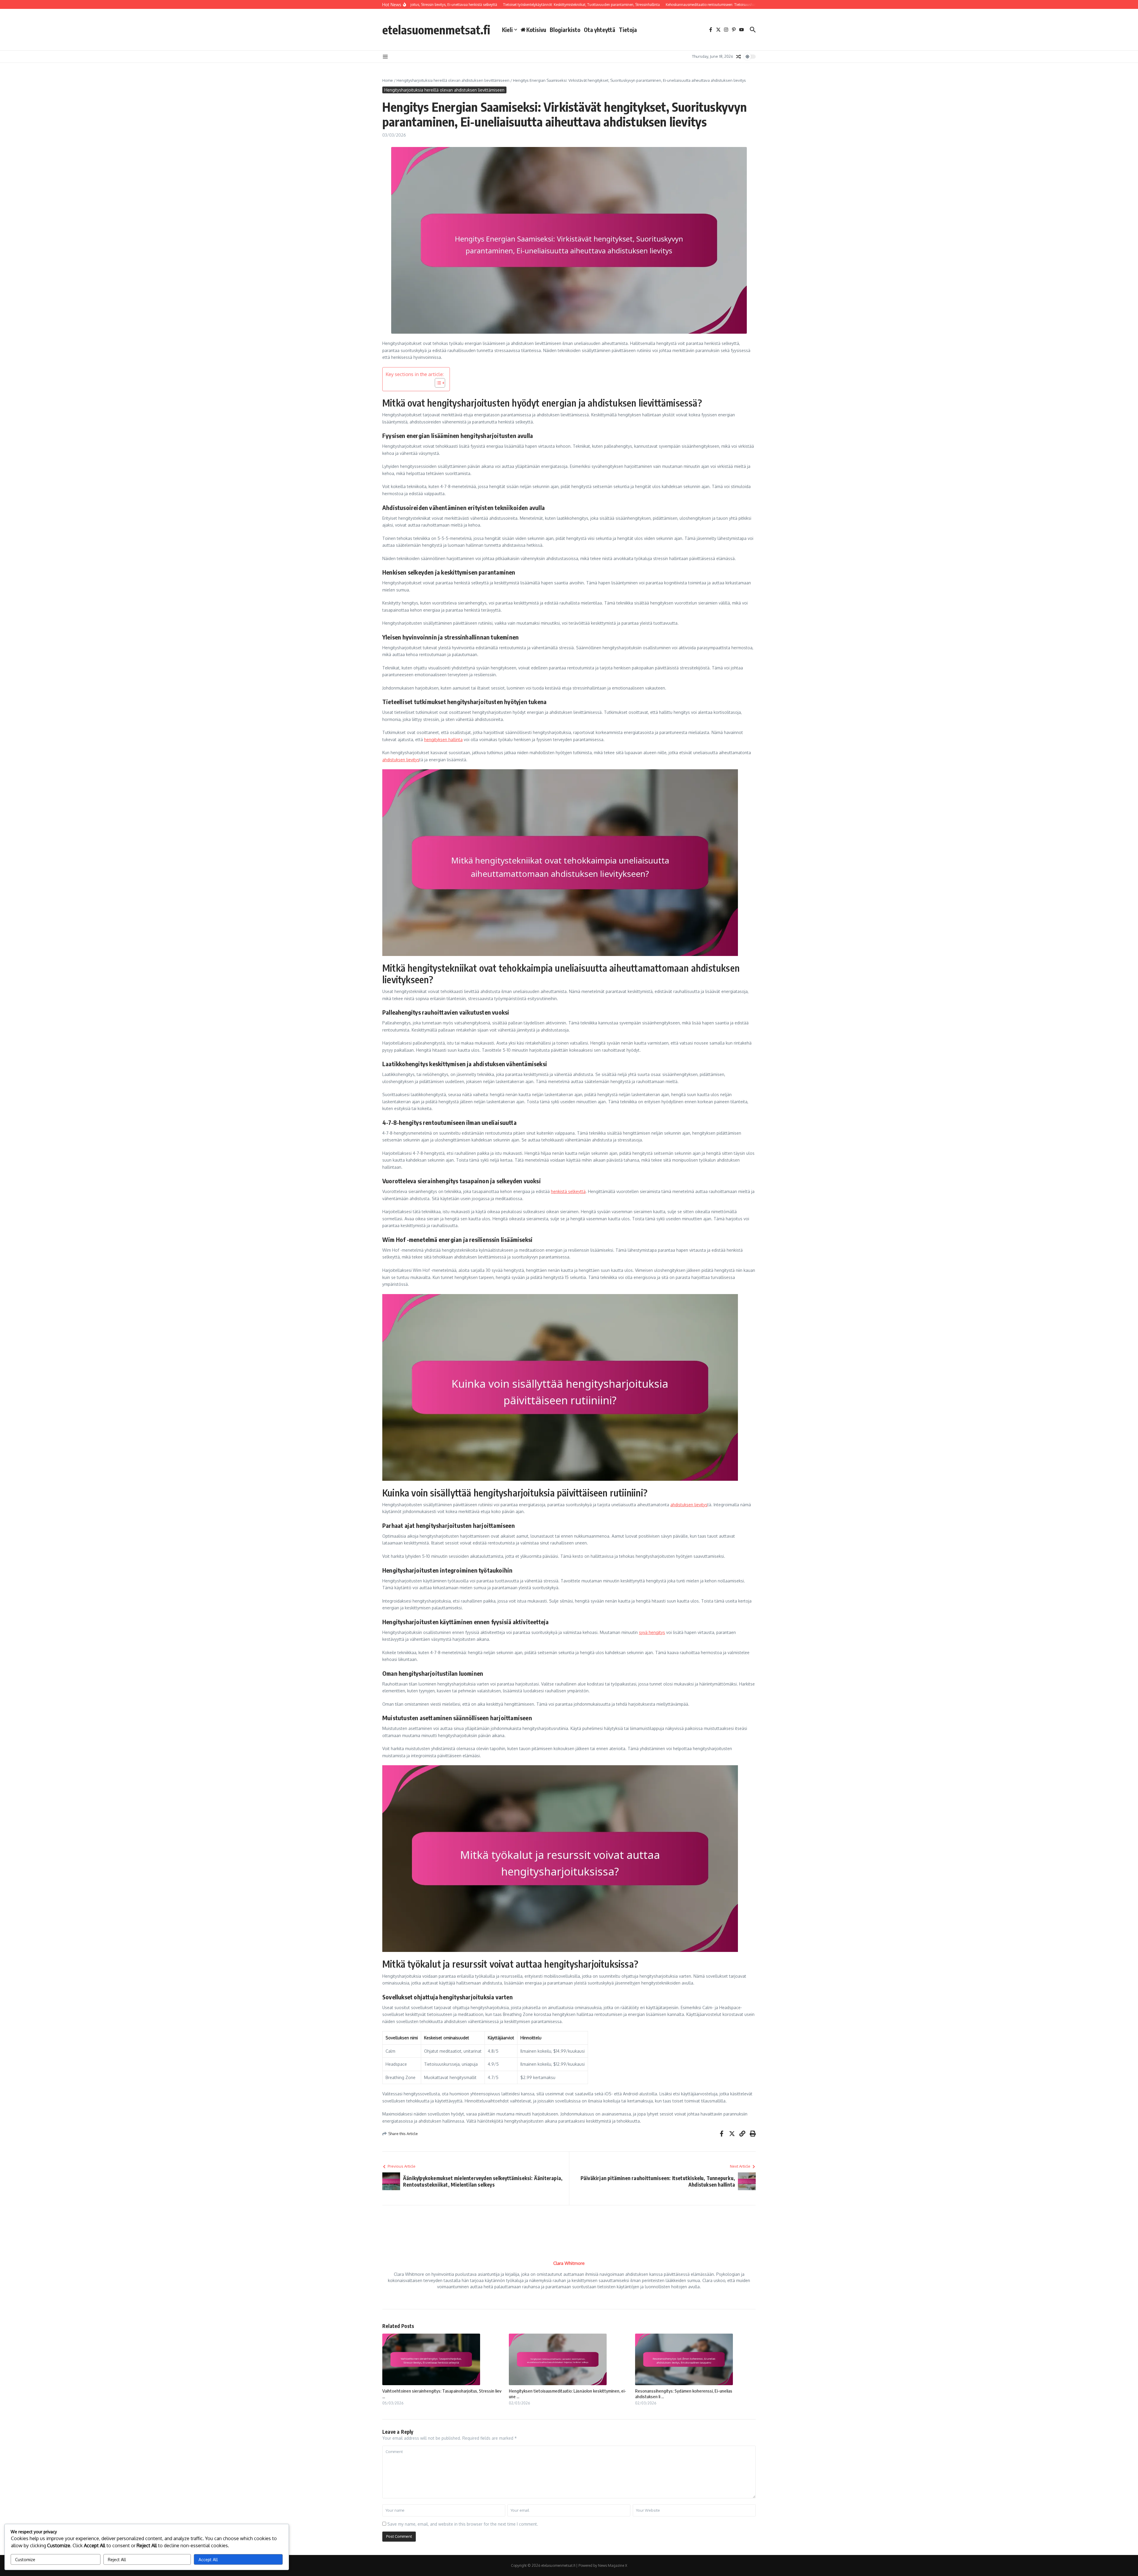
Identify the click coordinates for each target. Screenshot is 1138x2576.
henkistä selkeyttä (568, 1191)
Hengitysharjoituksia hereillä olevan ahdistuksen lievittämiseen (453, 80)
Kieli (507, 30)
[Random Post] (739, 57)
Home (388, 80)
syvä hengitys (652, 1632)
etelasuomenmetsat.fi (436, 30)
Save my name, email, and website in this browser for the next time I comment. (463, 2524)
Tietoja (628, 30)
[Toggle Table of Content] (437, 383)
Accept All (208, 2560)
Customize (25, 2560)
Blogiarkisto (565, 30)
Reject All (117, 2560)
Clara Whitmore (569, 2263)
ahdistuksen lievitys (401, 760)
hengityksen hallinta (443, 739)
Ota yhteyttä (600, 30)
